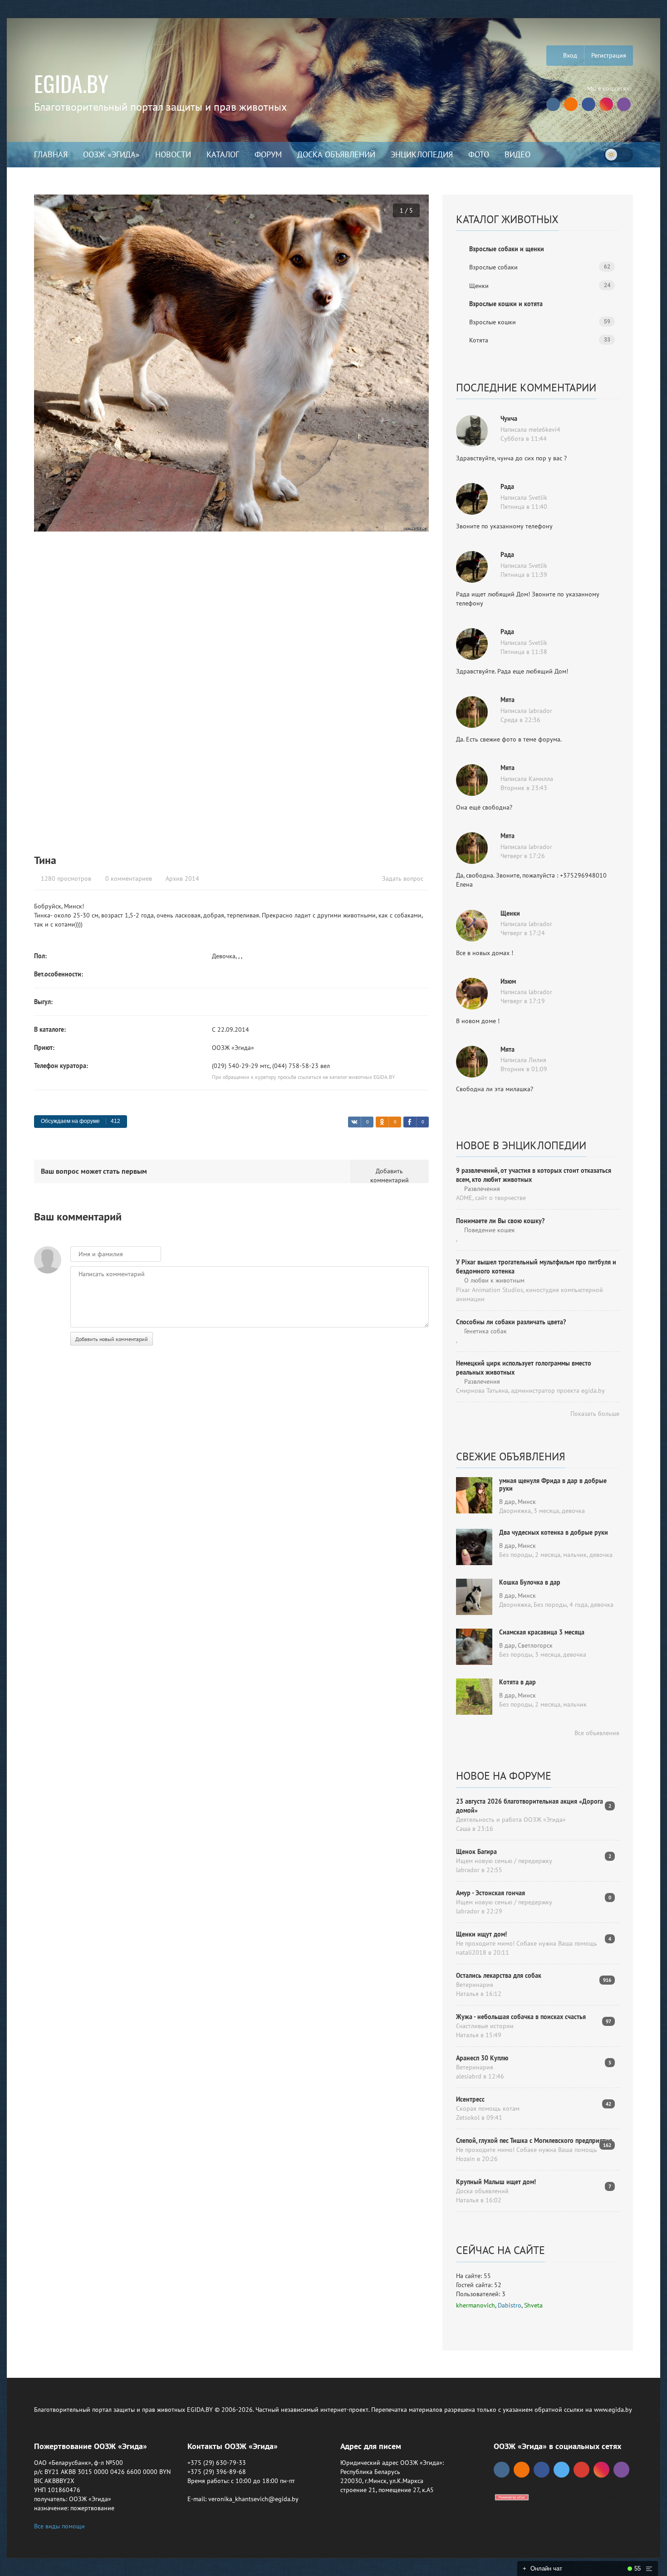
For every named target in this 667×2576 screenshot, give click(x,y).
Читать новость (333, 1386)
